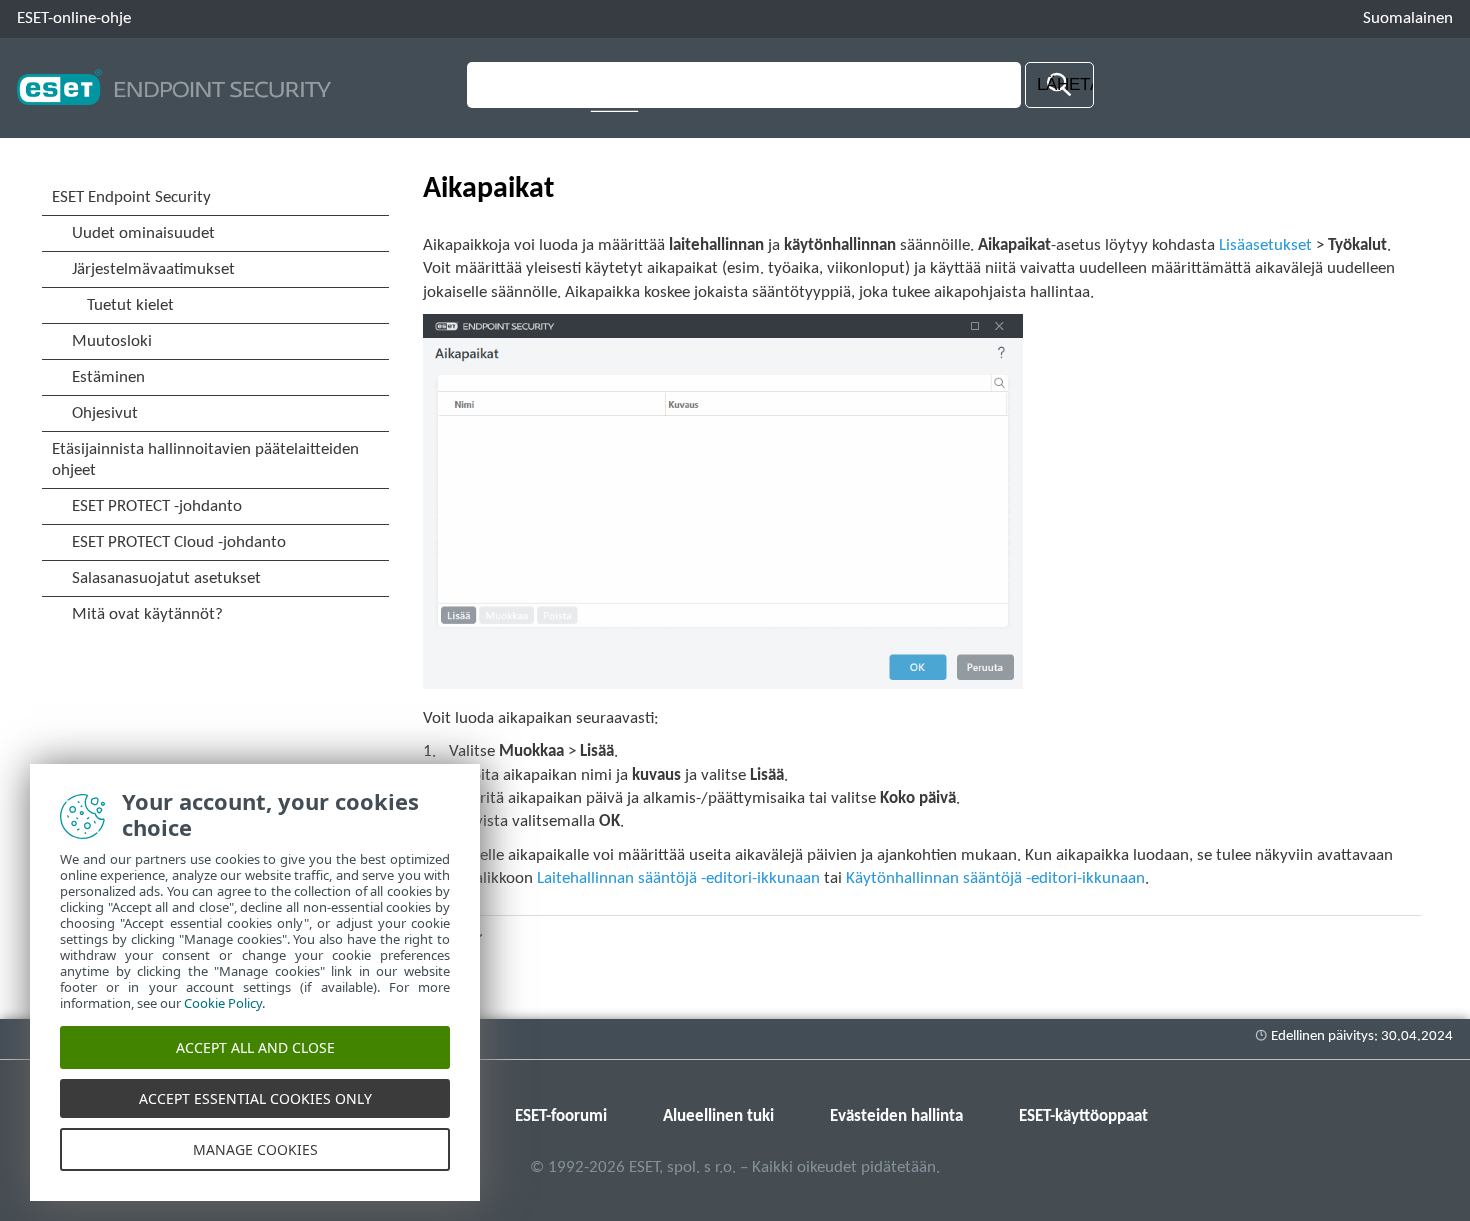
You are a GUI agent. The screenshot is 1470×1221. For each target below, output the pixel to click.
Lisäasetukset (1265, 245)
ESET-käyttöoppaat (1083, 1116)
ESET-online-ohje (74, 18)
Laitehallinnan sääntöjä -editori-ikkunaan (678, 878)
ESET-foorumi (561, 1116)
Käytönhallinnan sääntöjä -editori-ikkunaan (995, 878)
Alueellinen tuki (718, 1116)
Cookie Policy (223, 1003)
